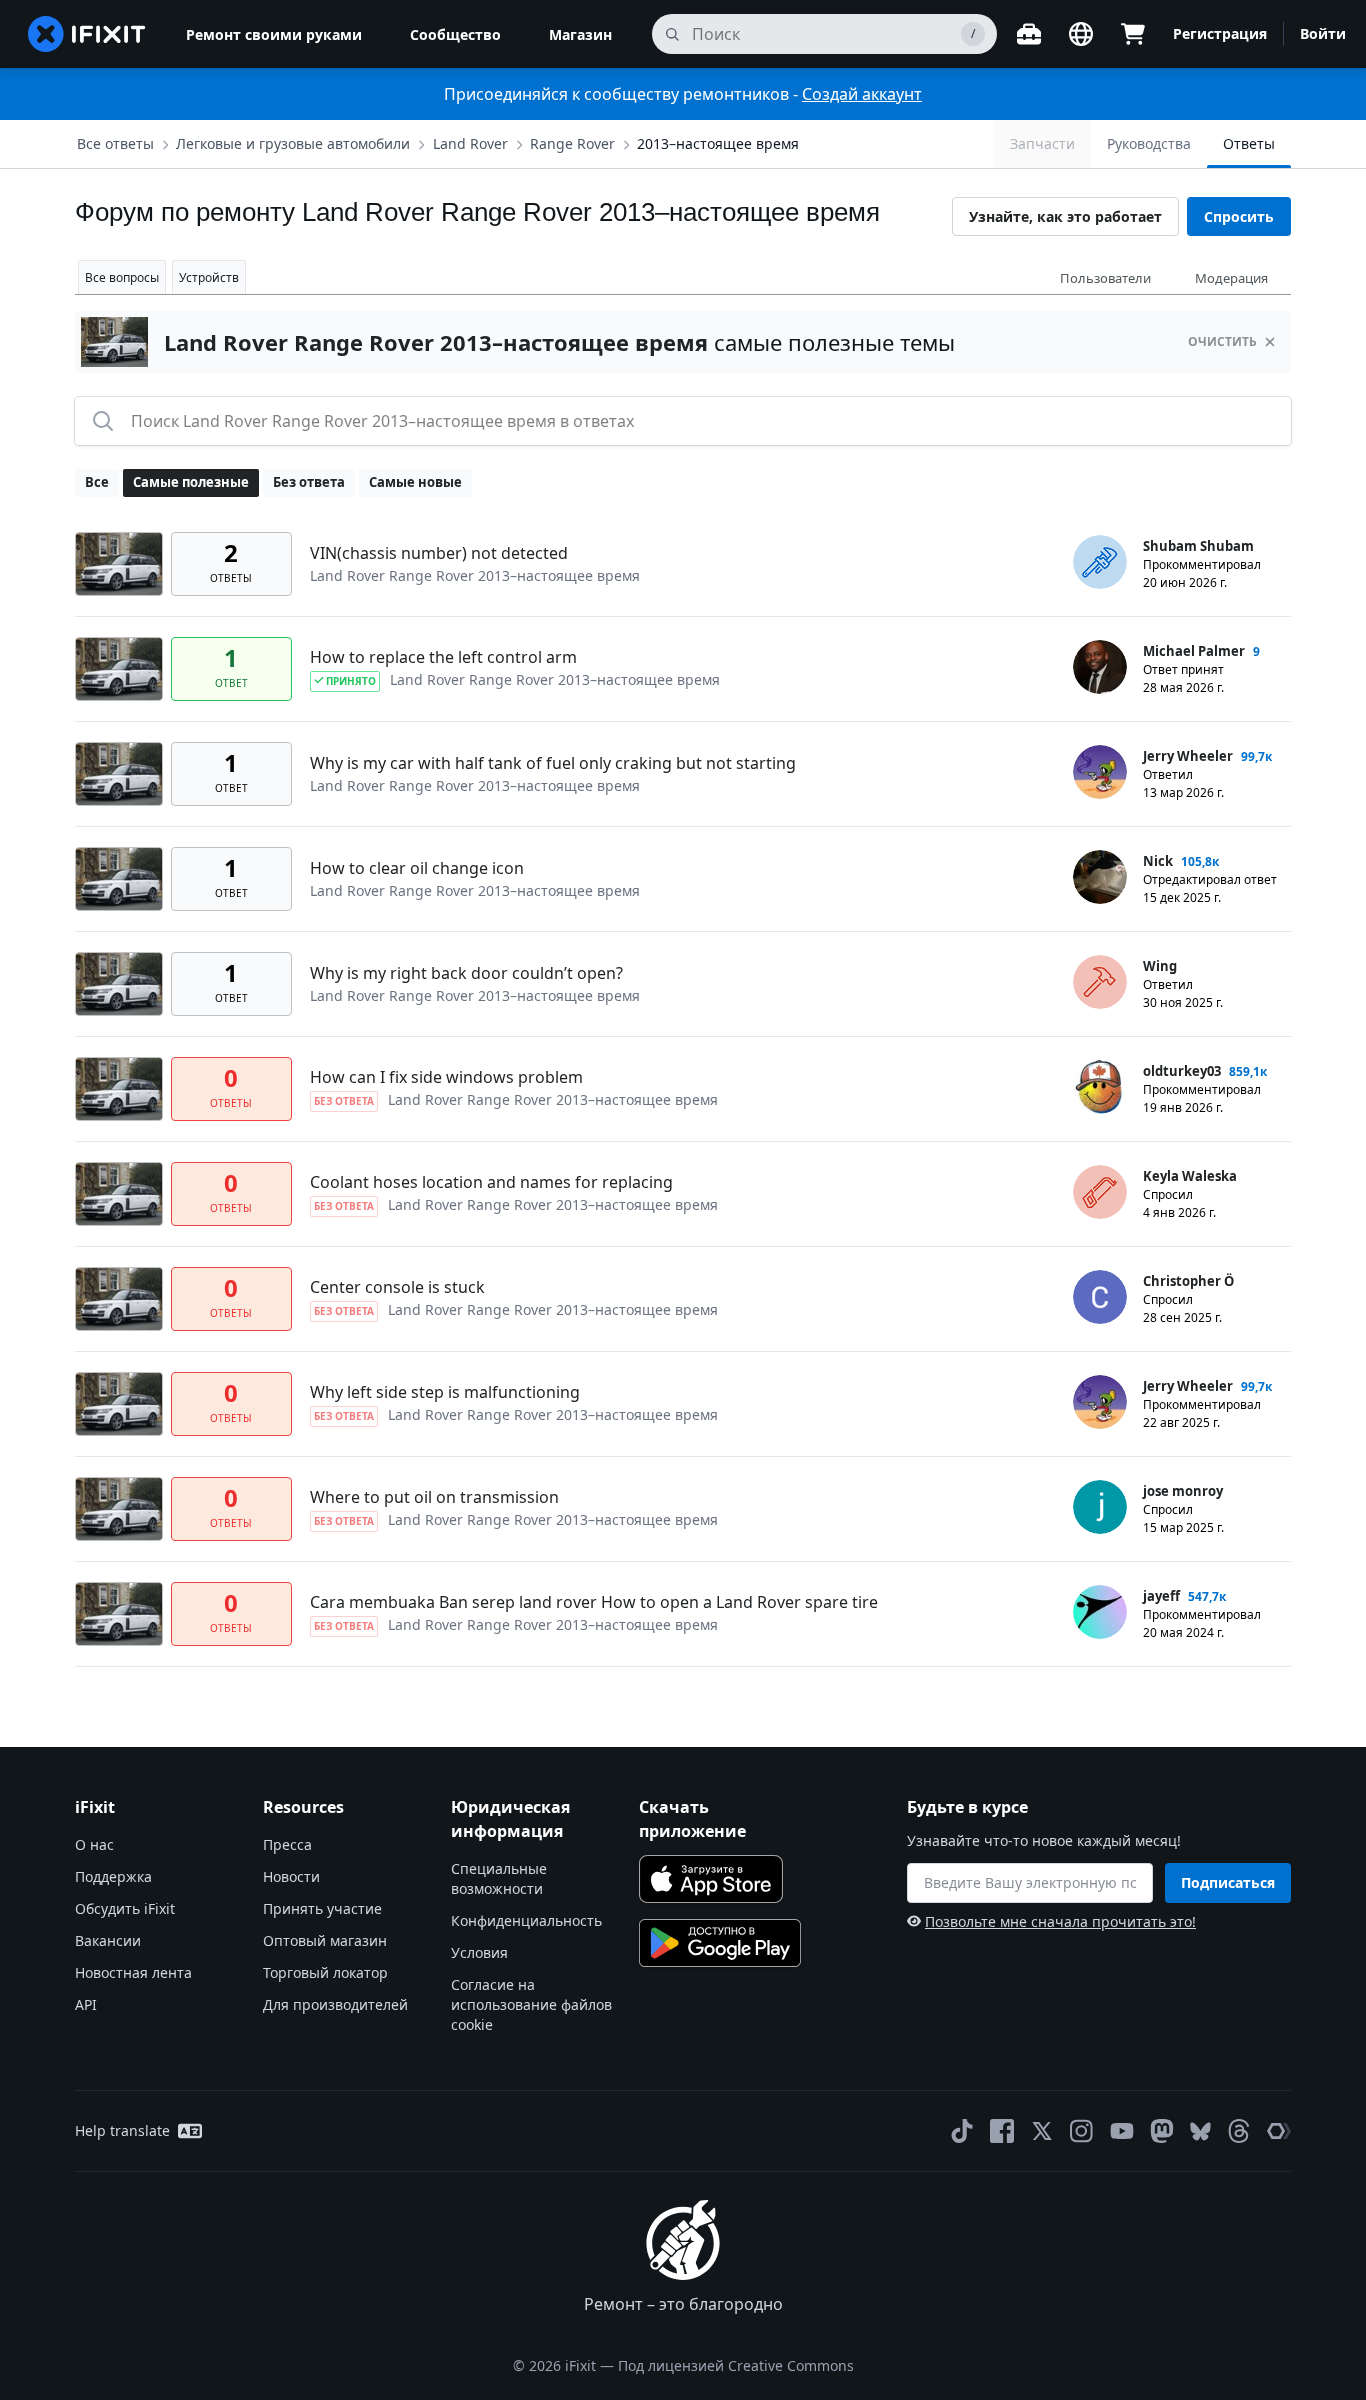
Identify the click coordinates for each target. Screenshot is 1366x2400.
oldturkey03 (1182, 1071)
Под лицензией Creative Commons (736, 2365)
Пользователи (1105, 278)
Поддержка (113, 1876)
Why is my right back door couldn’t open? (466, 973)
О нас (94, 1844)
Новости (291, 1876)
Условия (479, 1952)
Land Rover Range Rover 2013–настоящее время (475, 575)
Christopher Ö (1188, 1281)
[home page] (87, 34)
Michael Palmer (1194, 651)
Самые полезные (191, 482)
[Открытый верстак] (1029, 34)
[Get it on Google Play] (720, 1943)
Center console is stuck (397, 1287)
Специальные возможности (499, 1878)
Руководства (1149, 143)
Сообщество (455, 34)
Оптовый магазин (325, 1940)
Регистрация (1220, 33)
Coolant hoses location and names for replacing (491, 1182)
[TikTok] (962, 2131)
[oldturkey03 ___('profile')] (1100, 1087)
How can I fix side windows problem (446, 1077)
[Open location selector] (1081, 34)
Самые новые (415, 482)
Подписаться (1228, 1882)
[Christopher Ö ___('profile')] (1100, 1297)
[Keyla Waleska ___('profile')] (1100, 1192)
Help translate (122, 2130)
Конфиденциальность (526, 1920)
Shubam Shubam (1198, 546)
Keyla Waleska (1190, 1176)
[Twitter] (1042, 2131)
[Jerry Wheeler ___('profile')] (1100, 772)
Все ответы (115, 143)
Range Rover (572, 143)
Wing (1160, 966)
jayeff (1161, 1596)
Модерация (1231, 278)
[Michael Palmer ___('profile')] (1100, 667)
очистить (1222, 341)
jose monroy (1183, 1491)
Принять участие (322, 1908)
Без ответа (309, 482)
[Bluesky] (1200, 2131)
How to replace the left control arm (443, 657)
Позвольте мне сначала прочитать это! (1060, 1921)
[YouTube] (1122, 2131)
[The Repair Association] (1279, 2131)
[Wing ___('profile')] (1100, 982)
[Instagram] (1082, 2131)
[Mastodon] (1162, 2131)
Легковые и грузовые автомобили (293, 143)
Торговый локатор (325, 1972)
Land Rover (470, 143)
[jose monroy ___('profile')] (1100, 1507)
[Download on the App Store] (711, 1879)
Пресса (287, 1844)
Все (97, 482)
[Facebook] (1002, 2131)
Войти (1323, 33)
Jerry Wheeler (1188, 756)
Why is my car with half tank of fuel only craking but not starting (553, 763)
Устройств (209, 277)
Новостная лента (133, 1972)
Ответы (1249, 143)
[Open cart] (1133, 34)
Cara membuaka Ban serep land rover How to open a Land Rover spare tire (594, 1602)
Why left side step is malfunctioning (445, 1392)
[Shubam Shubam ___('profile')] (1100, 562)
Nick (1158, 861)
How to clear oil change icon (417, 868)
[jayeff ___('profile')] (1100, 1612)
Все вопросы (122, 277)
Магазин (580, 34)
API (86, 2004)
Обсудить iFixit (125, 1908)
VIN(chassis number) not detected (439, 553)
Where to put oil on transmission (434, 1497)
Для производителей (335, 2004)
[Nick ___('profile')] (1100, 877)
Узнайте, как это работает (1065, 216)
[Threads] (1239, 2131)
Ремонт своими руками (274, 34)
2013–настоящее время (718, 143)
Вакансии (108, 1940)
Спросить (1239, 216)
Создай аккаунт (862, 94)
